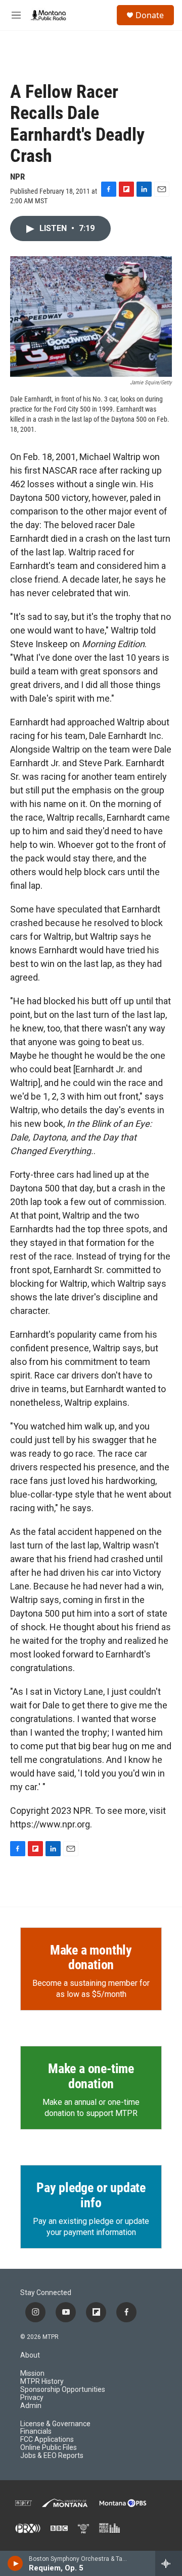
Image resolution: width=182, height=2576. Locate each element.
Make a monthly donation (91, 1958)
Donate (150, 15)
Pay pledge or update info (91, 2195)
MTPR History (42, 2382)
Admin (31, 2406)
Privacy (32, 2398)
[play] (15, 2563)
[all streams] (169, 2563)
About (30, 2355)
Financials (36, 2431)
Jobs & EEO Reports (52, 2456)
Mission (32, 2373)
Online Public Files (49, 2448)
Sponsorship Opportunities (63, 2390)
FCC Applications (47, 2440)
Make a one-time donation (91, 2076)
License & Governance (55, 2424)
